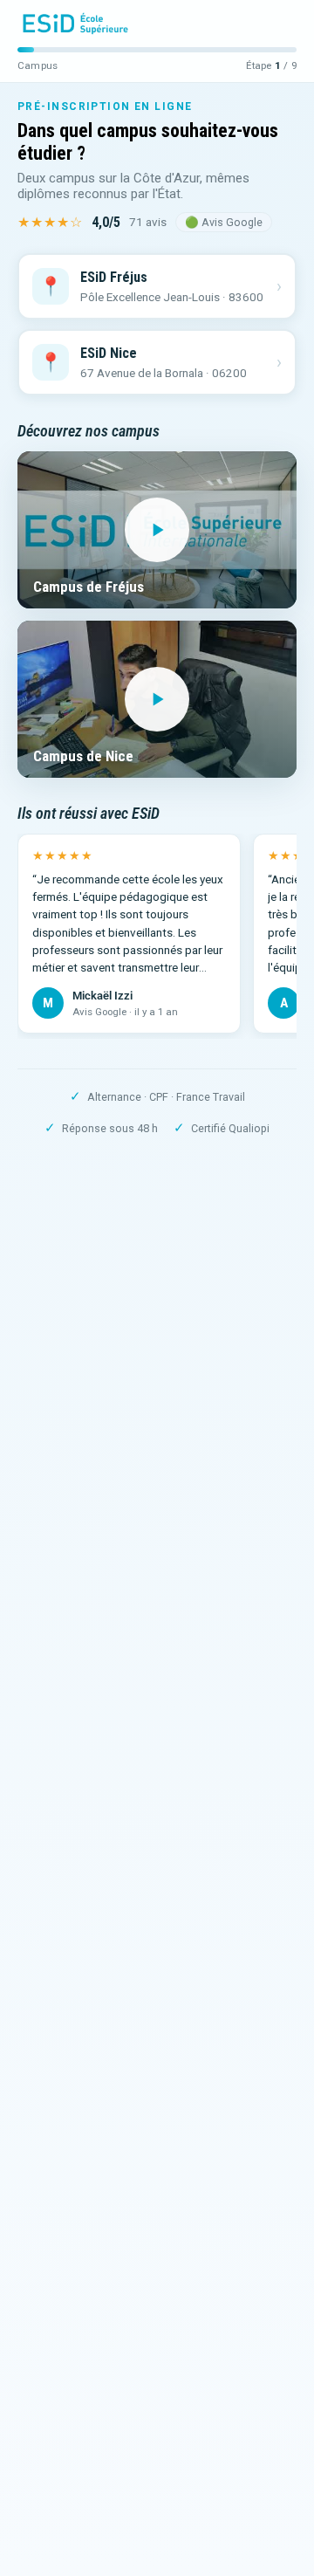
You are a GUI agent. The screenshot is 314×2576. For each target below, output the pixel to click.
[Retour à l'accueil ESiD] (75, 24)
